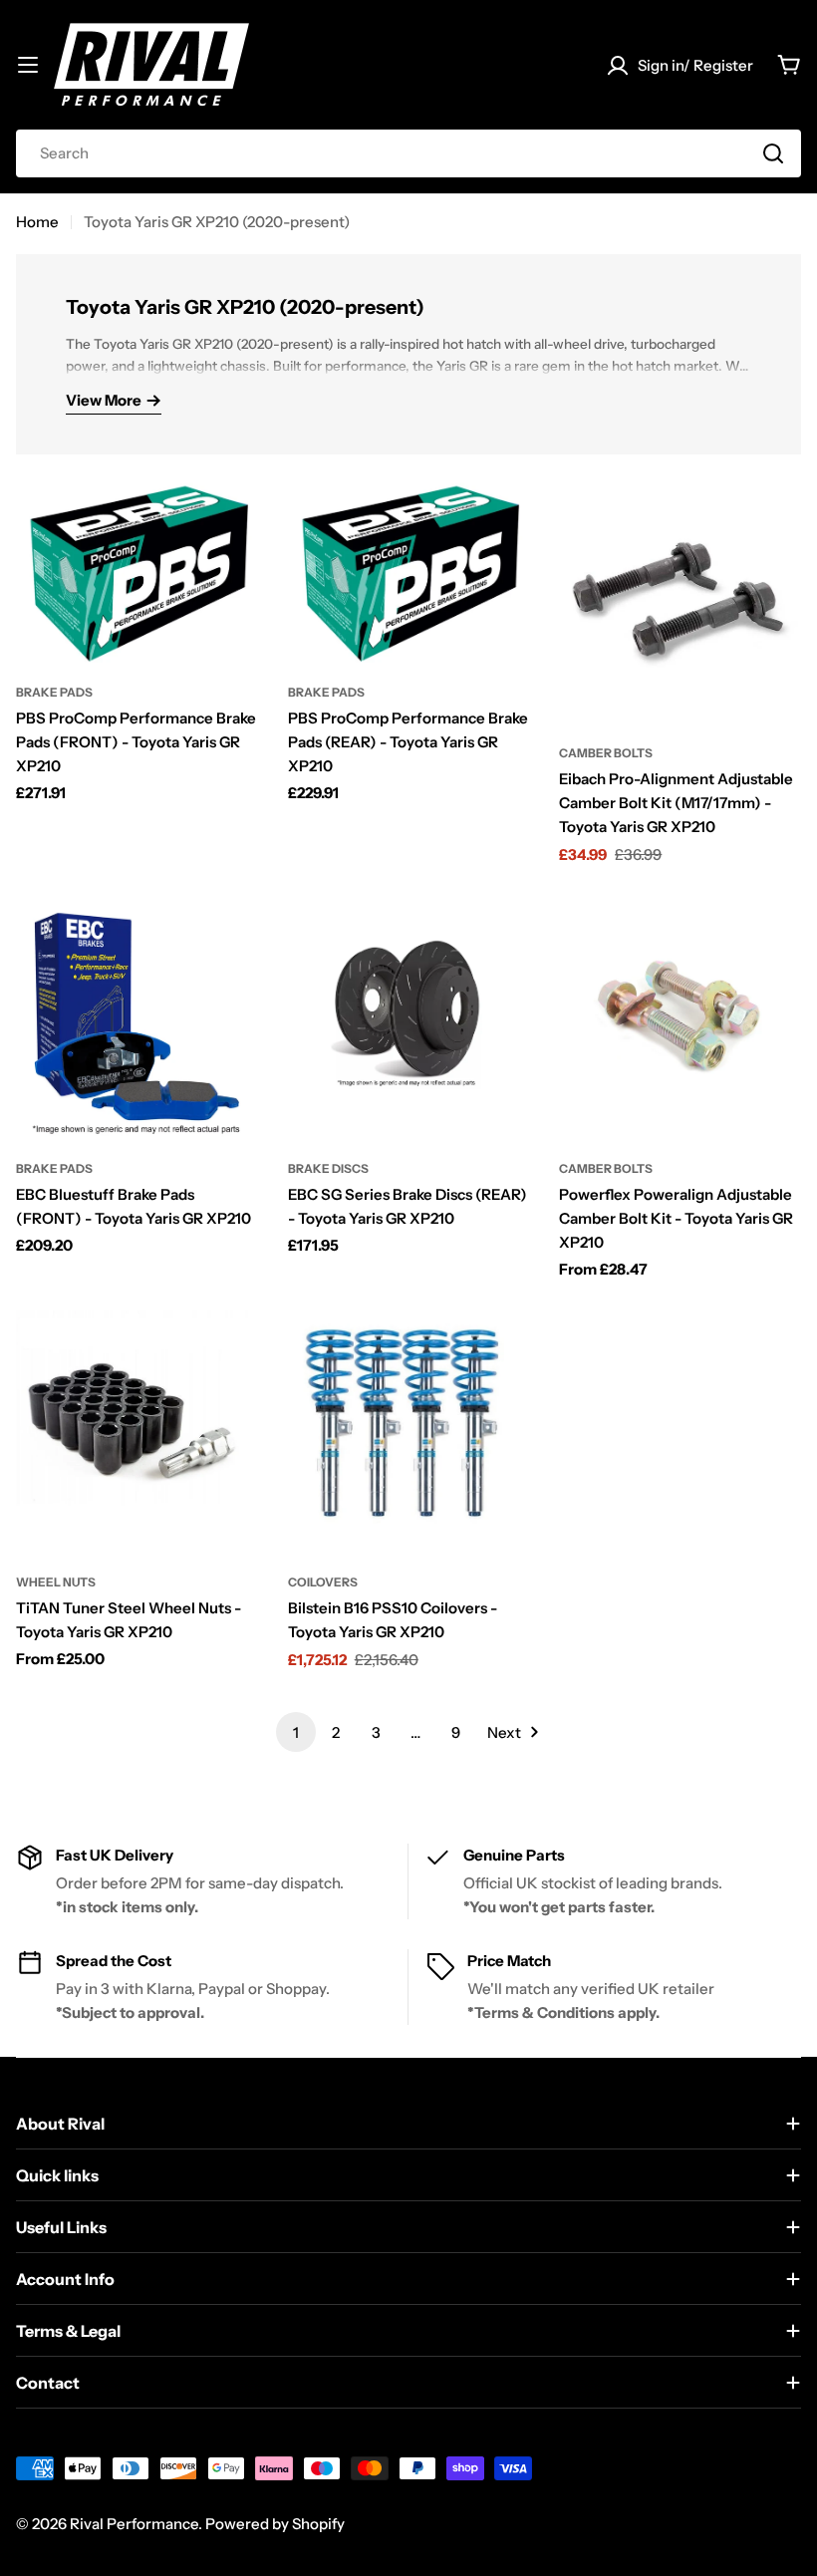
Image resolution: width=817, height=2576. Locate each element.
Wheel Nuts (56, 1582)
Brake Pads (54, 692)
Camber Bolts (606, 753)
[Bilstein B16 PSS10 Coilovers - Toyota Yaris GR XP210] (409, 1431)
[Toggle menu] (28, 65)
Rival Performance (134, 2524)
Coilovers (323, 1582)
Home (37, 222)
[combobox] (408, 153)
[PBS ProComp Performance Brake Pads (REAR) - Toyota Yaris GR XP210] (409, 572)
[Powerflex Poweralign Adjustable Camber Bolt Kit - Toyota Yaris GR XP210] (680, 1018)
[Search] (773, 153)
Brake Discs (328, 1168)
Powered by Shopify (275, 2524)
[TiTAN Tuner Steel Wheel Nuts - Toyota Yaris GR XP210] (137, 1431)
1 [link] (296, 1732)
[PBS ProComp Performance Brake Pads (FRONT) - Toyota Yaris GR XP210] (137, 572)
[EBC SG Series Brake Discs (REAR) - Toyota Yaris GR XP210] (409, 1018)
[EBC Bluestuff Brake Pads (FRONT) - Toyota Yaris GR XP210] (137, 1018)
